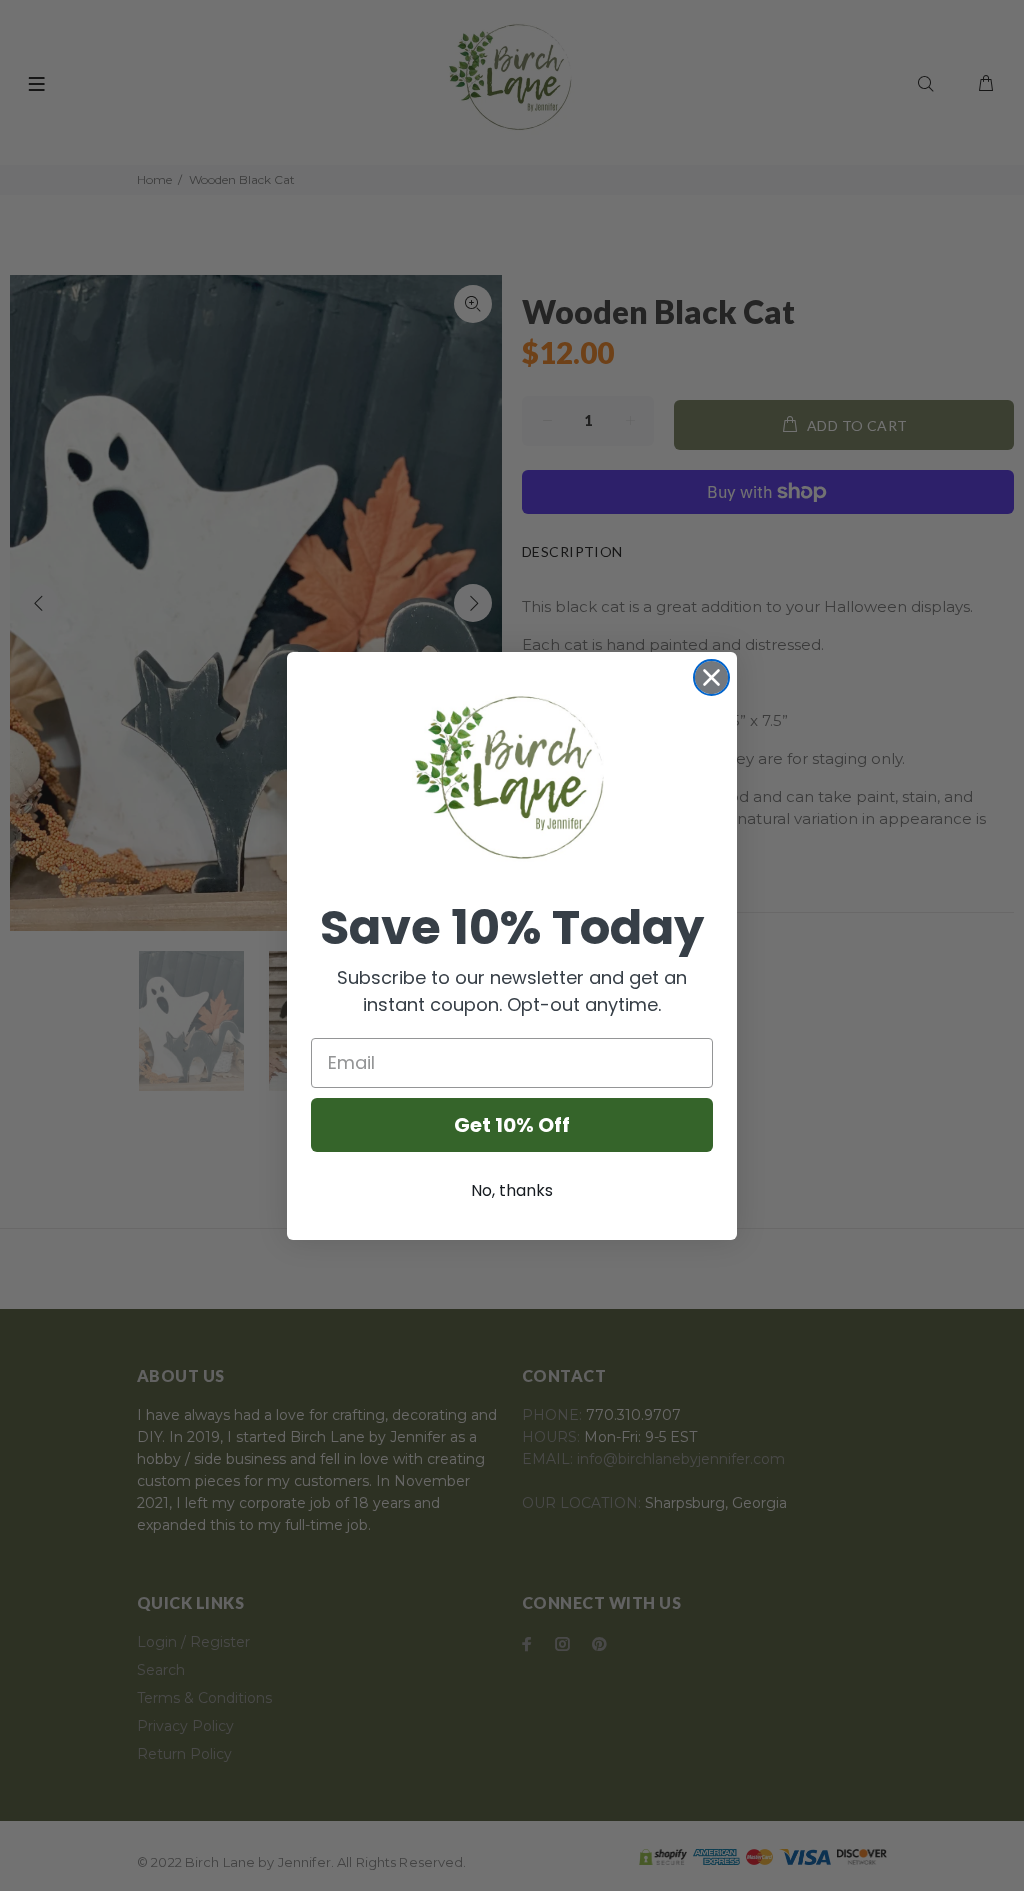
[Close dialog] (711, 677)
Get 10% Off (512, 1125)
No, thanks (512, 1190)
